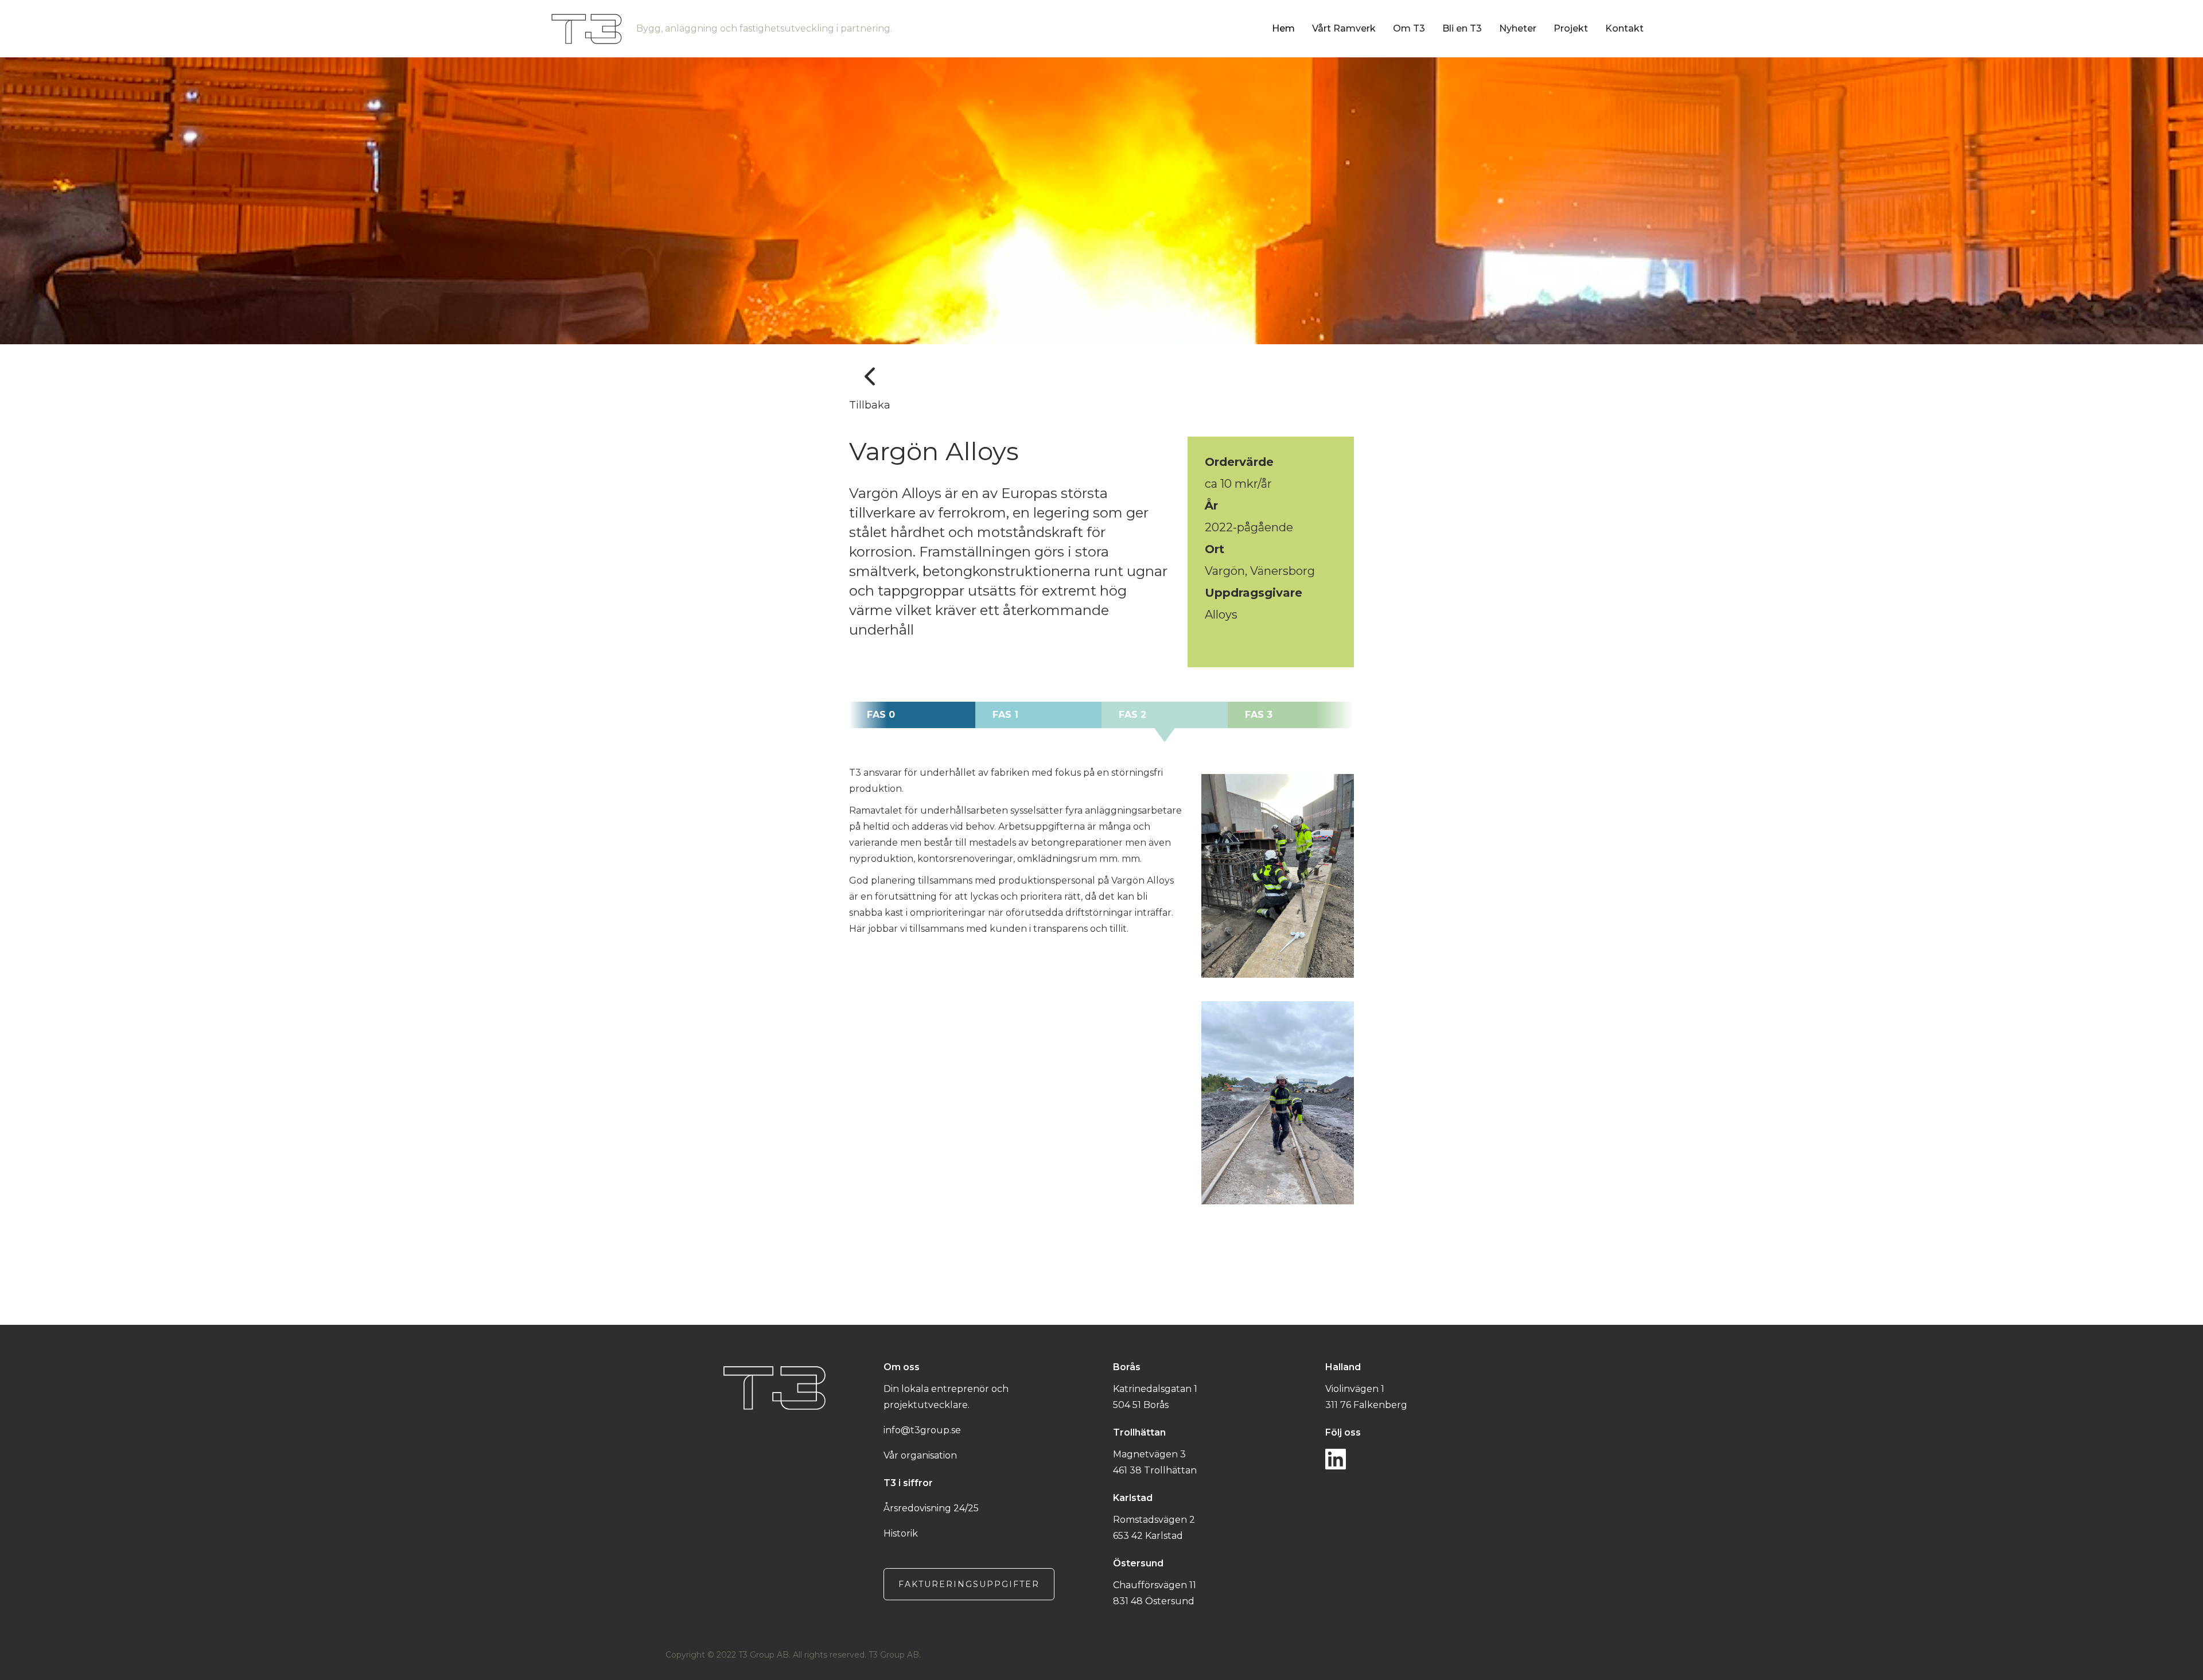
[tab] (912, 715)
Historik (901, 1533)
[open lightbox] (1278, 876)
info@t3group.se (922, 1430)
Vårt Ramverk (1344, 28)
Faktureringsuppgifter (969, 1584)
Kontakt (1624, 28)
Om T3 (1409, 28)
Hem (1283, 28)
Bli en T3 (1462, 28)
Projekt (1571, 28)
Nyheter (1518, 28)
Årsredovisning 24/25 (931, 1508)
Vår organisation (920, 1455)
